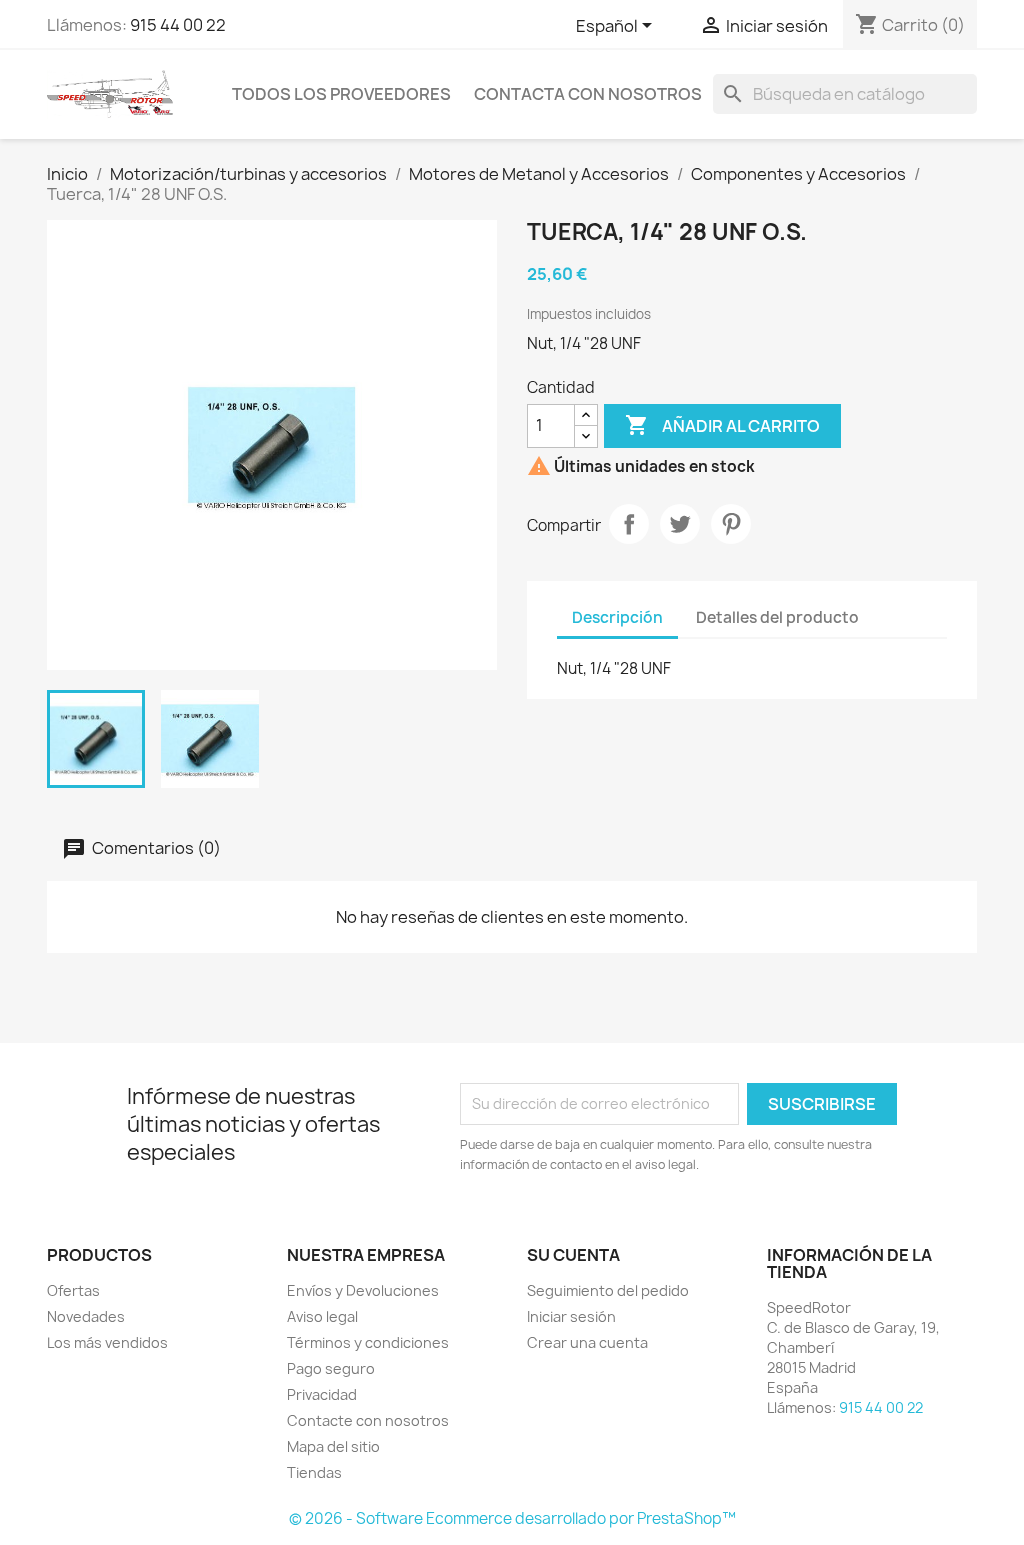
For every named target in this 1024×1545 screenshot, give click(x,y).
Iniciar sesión (571, 1316)
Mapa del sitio (333, 1446)
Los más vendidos (107, 1342)
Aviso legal (322, 1316)
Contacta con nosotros (588, 94)
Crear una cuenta (587, 1342)
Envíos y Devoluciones (363, 1290)
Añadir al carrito (722, 425)
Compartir (629, 524)
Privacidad (322, 1394)
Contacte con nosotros (368, 1420)
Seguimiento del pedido (608, 1290)
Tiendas (314, 1472)
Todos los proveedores (341, 94)
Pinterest (731, 524)
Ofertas (73, 1290)
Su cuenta (573, 1255)
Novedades (86, 1316)
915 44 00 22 (178, 25)
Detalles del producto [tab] (777, 617)
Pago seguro (331, 1368)
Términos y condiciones (368, 1342)
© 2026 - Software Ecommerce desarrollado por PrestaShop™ (512, 1518)
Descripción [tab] (617, 617)
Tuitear (680, 524)
